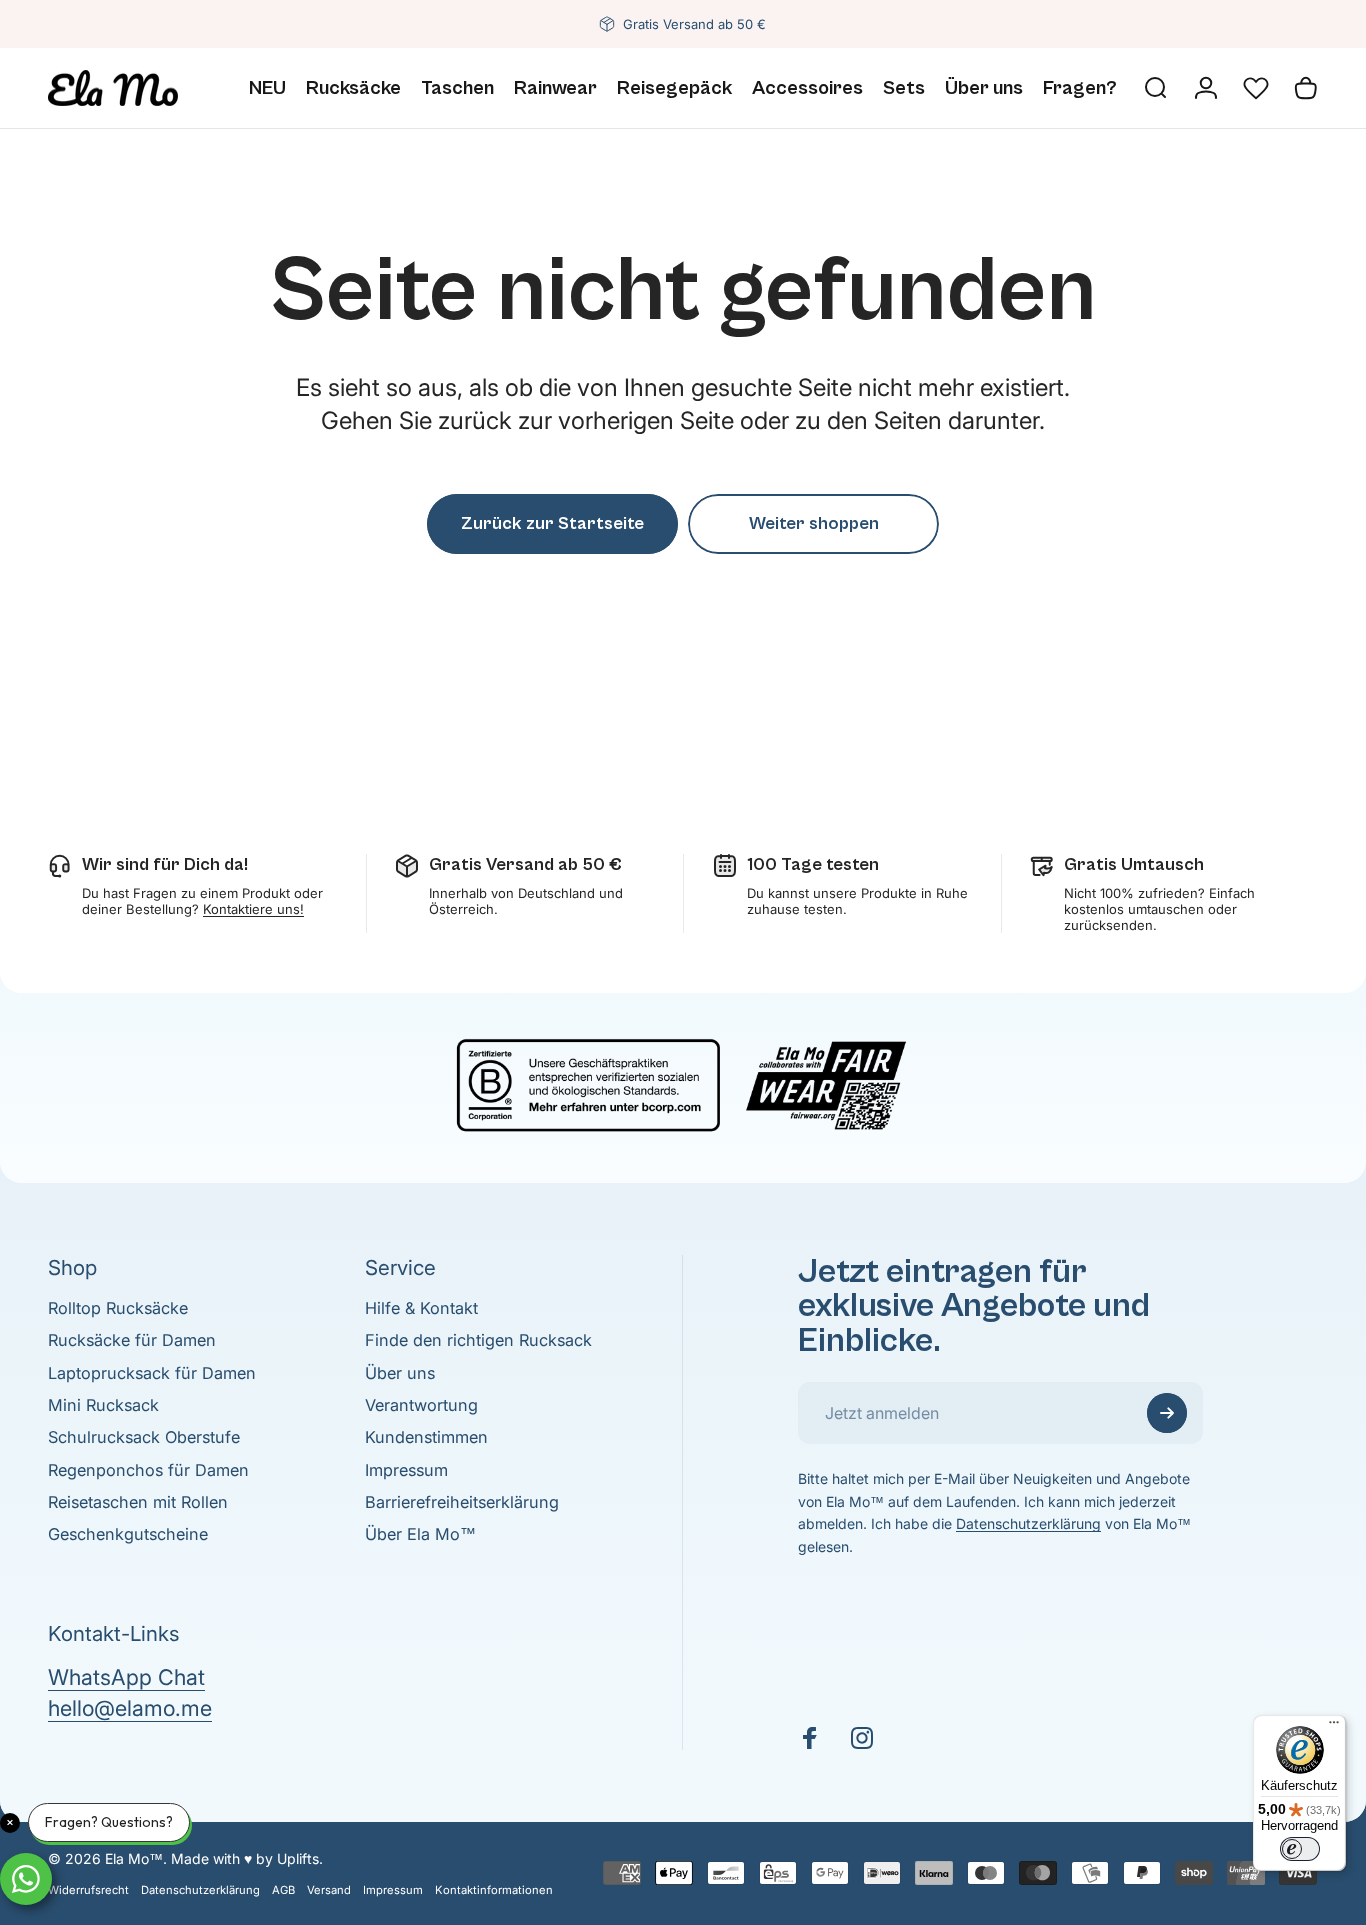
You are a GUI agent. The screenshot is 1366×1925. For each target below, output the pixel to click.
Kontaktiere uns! (253, 909)
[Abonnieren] (1167, 1413)
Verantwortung (421, 1405)
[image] (683, 1082)
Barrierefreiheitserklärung (462, 1502)
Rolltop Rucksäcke (118, 1308)
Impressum (406, 1470)
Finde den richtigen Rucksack (478, 1340)
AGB (283, 1890)
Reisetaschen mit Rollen (138, 1502)
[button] (1256, 88)
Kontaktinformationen (494, 1890)
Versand (329, 1890)
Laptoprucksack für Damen (152, 1373)
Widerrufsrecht (88, 1890)
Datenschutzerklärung (1028, 1523)
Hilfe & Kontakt (421, 1308)
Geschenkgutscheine (128, 1534)
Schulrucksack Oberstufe (144, 1437)
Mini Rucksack (103, 1405)
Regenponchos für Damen (148, 1470)
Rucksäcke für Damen (132, 1340)
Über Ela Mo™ (420, 1534)
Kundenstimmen (426, 1437)
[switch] (1300, 1849)
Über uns (400, 1373)
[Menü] (1334, 1727)
